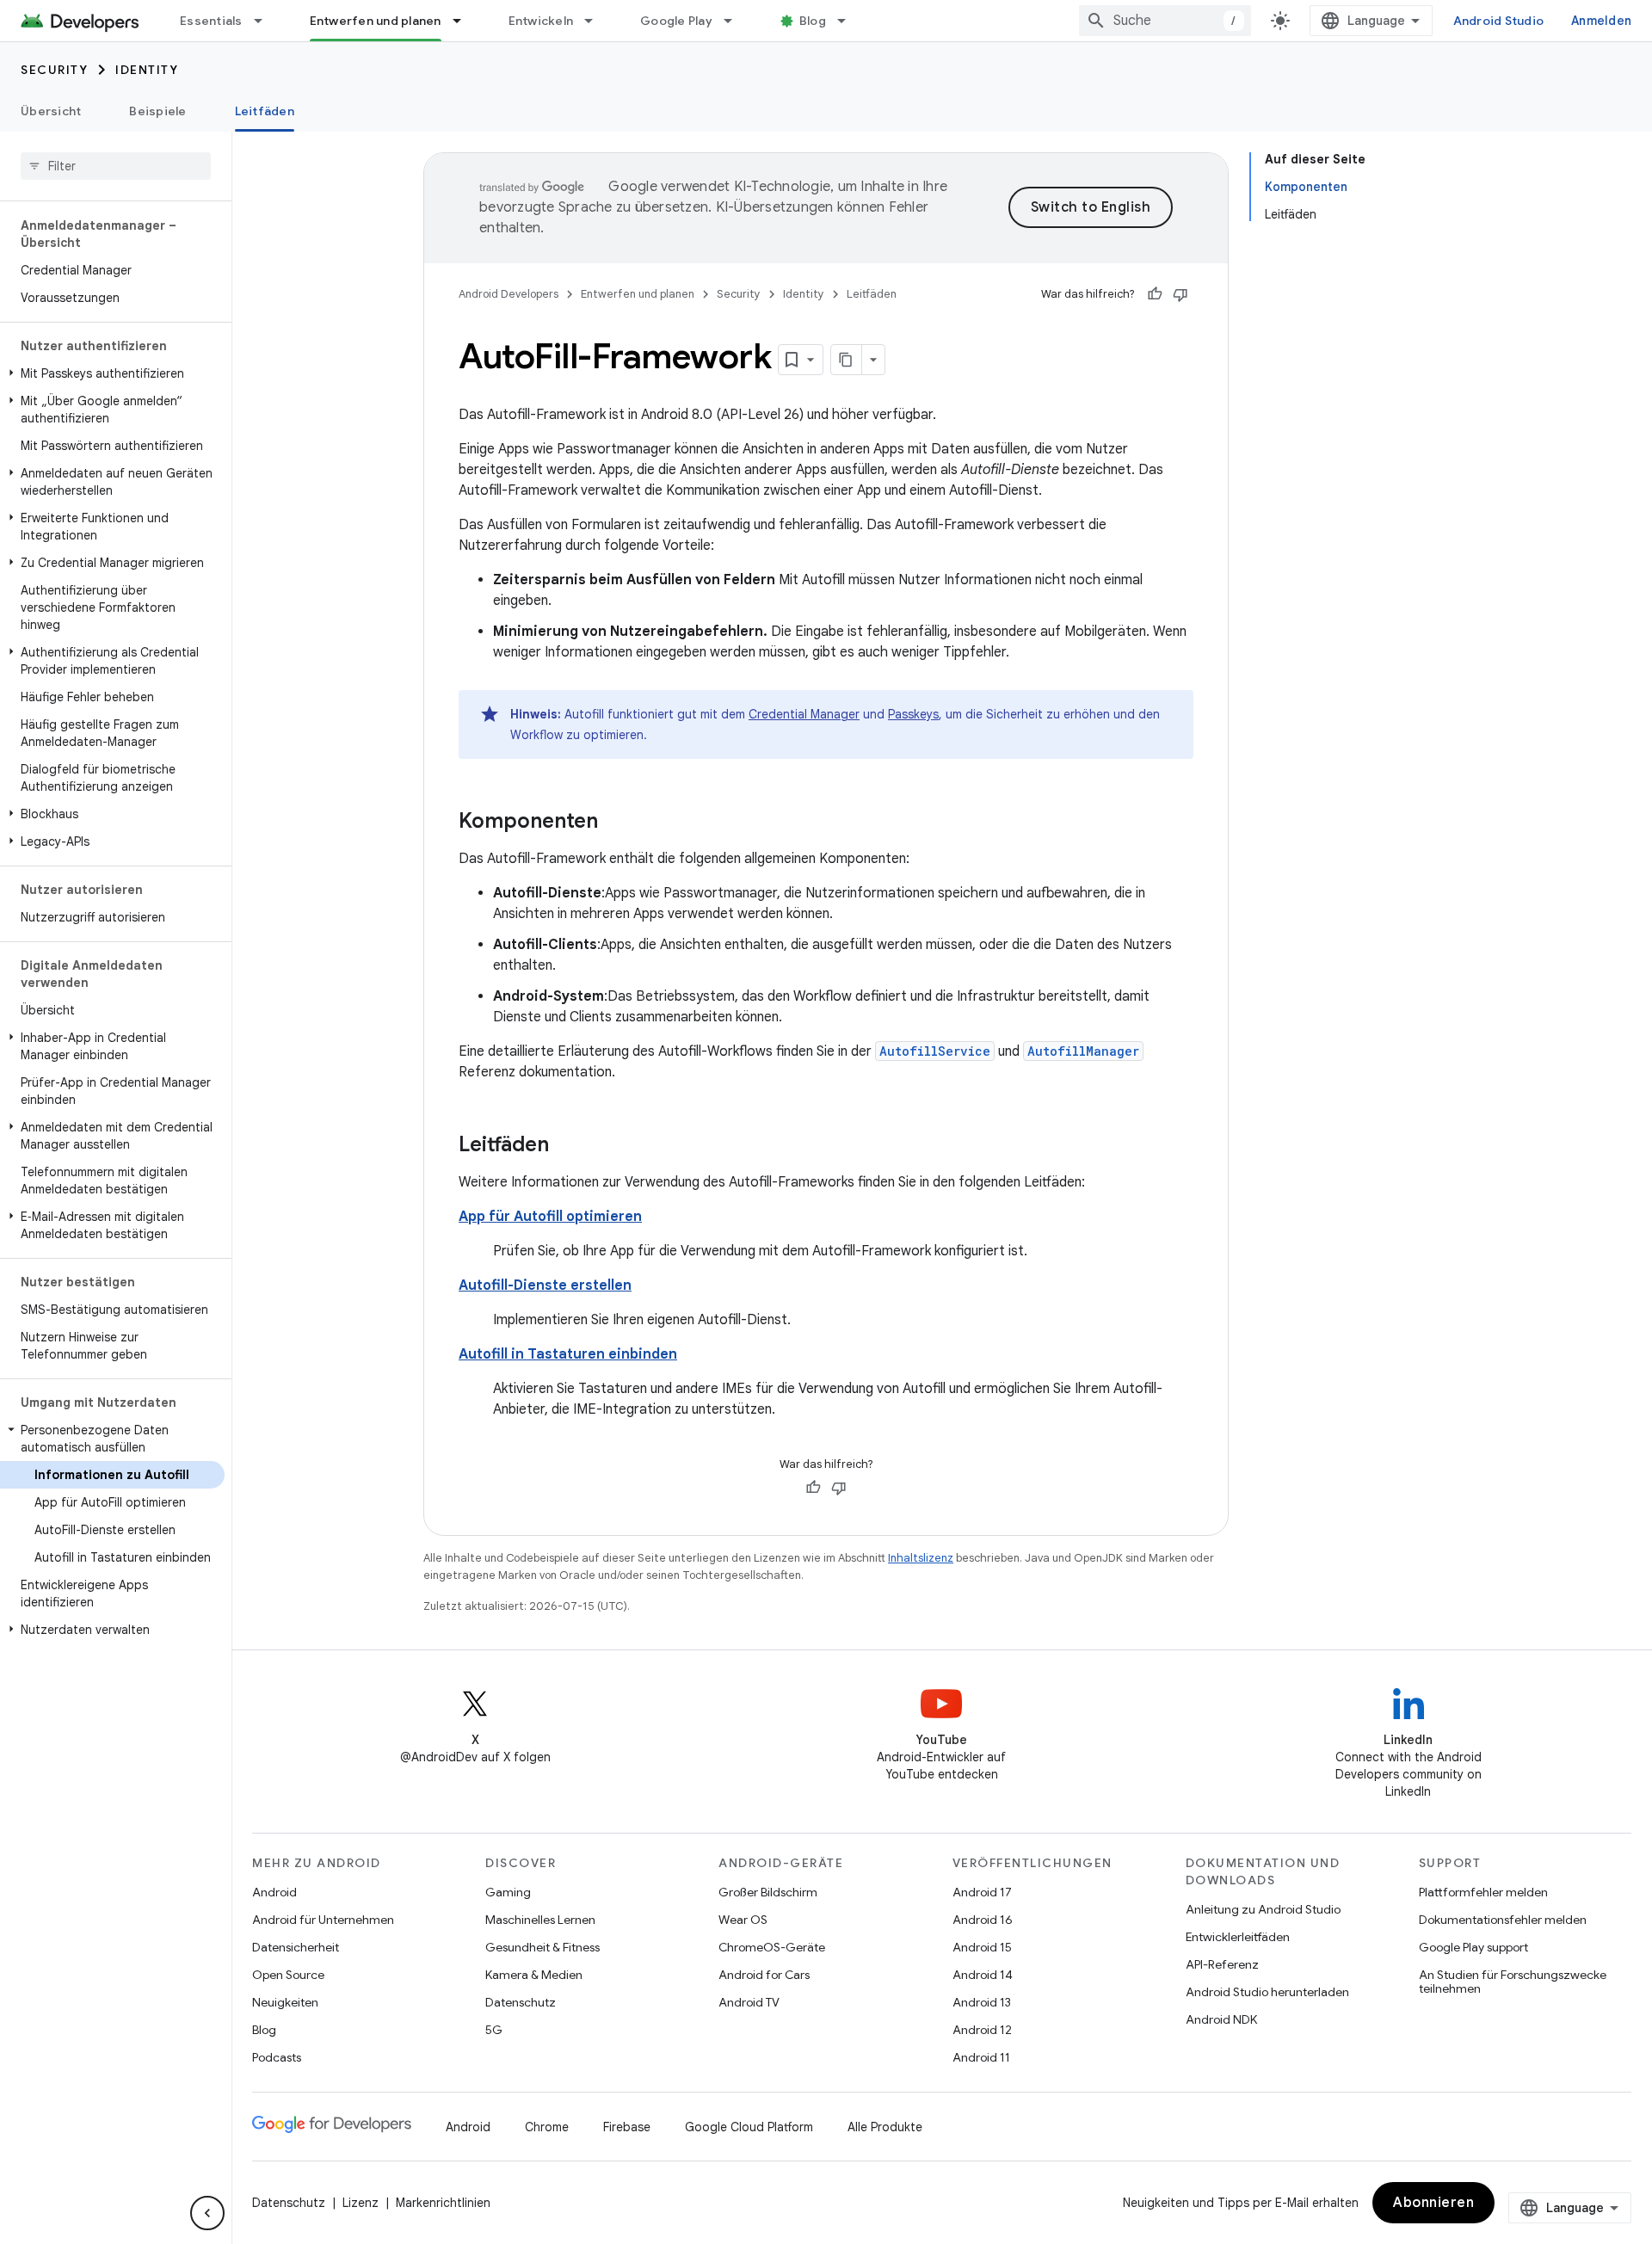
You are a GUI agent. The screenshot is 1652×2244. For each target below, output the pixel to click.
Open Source (288, 1975)
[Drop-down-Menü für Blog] (849, 21)
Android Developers (509, 294)
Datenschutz (521, 2002)
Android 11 (981, 2057)
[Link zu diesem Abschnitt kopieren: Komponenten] (615, 823)
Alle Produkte (885, 2127)
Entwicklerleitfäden (1238, 1937)
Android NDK (1221, 2019)
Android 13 (982, 2002)
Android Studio (1499, 21)
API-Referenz (1222, 1964)
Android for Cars (764, 1975)
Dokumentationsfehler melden (1503, 1920)
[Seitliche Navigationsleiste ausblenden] (207, 2213)
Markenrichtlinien (443, 2203)
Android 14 (983, 1975)
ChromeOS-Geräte (772, 1947)
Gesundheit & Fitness (542, 1947)
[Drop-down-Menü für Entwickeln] (596, 21)
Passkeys (913, 714)
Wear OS (743, 1920)
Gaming (508, 1892)
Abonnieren (1433, 2203)
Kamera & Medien (534, 1975)
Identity (147, 70)
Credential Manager (804, 714)
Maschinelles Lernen (540, 1920)
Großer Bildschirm (768, 1892)
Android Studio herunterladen (1267, 1992)
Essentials (211, 21)
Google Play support (1473, 1947)
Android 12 (982, 2030)
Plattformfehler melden (1483, 1892)
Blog (813, 21)
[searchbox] (116, 166)
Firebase (627, 2127)
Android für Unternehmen (323, 1920)
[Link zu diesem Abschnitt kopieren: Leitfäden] (566, 1146)
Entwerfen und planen (376, 21)
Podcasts (277, 2057)
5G (494, 2030)
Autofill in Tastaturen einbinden (568, 1354)
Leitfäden (265, 111)
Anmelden (1601, 21)
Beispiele (157, 111)
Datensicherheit (296, 1947)
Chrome (547, 2127)
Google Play (676, 21)
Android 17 (982, 1892)
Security (54, 70)
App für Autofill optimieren (550, 1217)
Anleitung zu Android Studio (1263, 1909)
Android (274, 1892)
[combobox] (1165, 21)
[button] (112, 373)
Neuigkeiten (285, 2002)
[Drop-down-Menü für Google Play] (736, 21)
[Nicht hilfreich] (1180, 294)
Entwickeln (541, 21)
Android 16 (983, 1920)
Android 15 (982, 1947)
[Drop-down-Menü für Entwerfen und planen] (465, 21)
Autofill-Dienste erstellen (545, 1285)
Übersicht (51, 111)
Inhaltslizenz (921, 1558)
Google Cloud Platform (749, 2127)
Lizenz (361, 2203)
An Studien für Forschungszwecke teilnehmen (1513, 1982)
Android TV (749, 2002)
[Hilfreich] (1155, 294)
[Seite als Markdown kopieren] (847, 360)
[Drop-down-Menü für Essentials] (266, 21)
